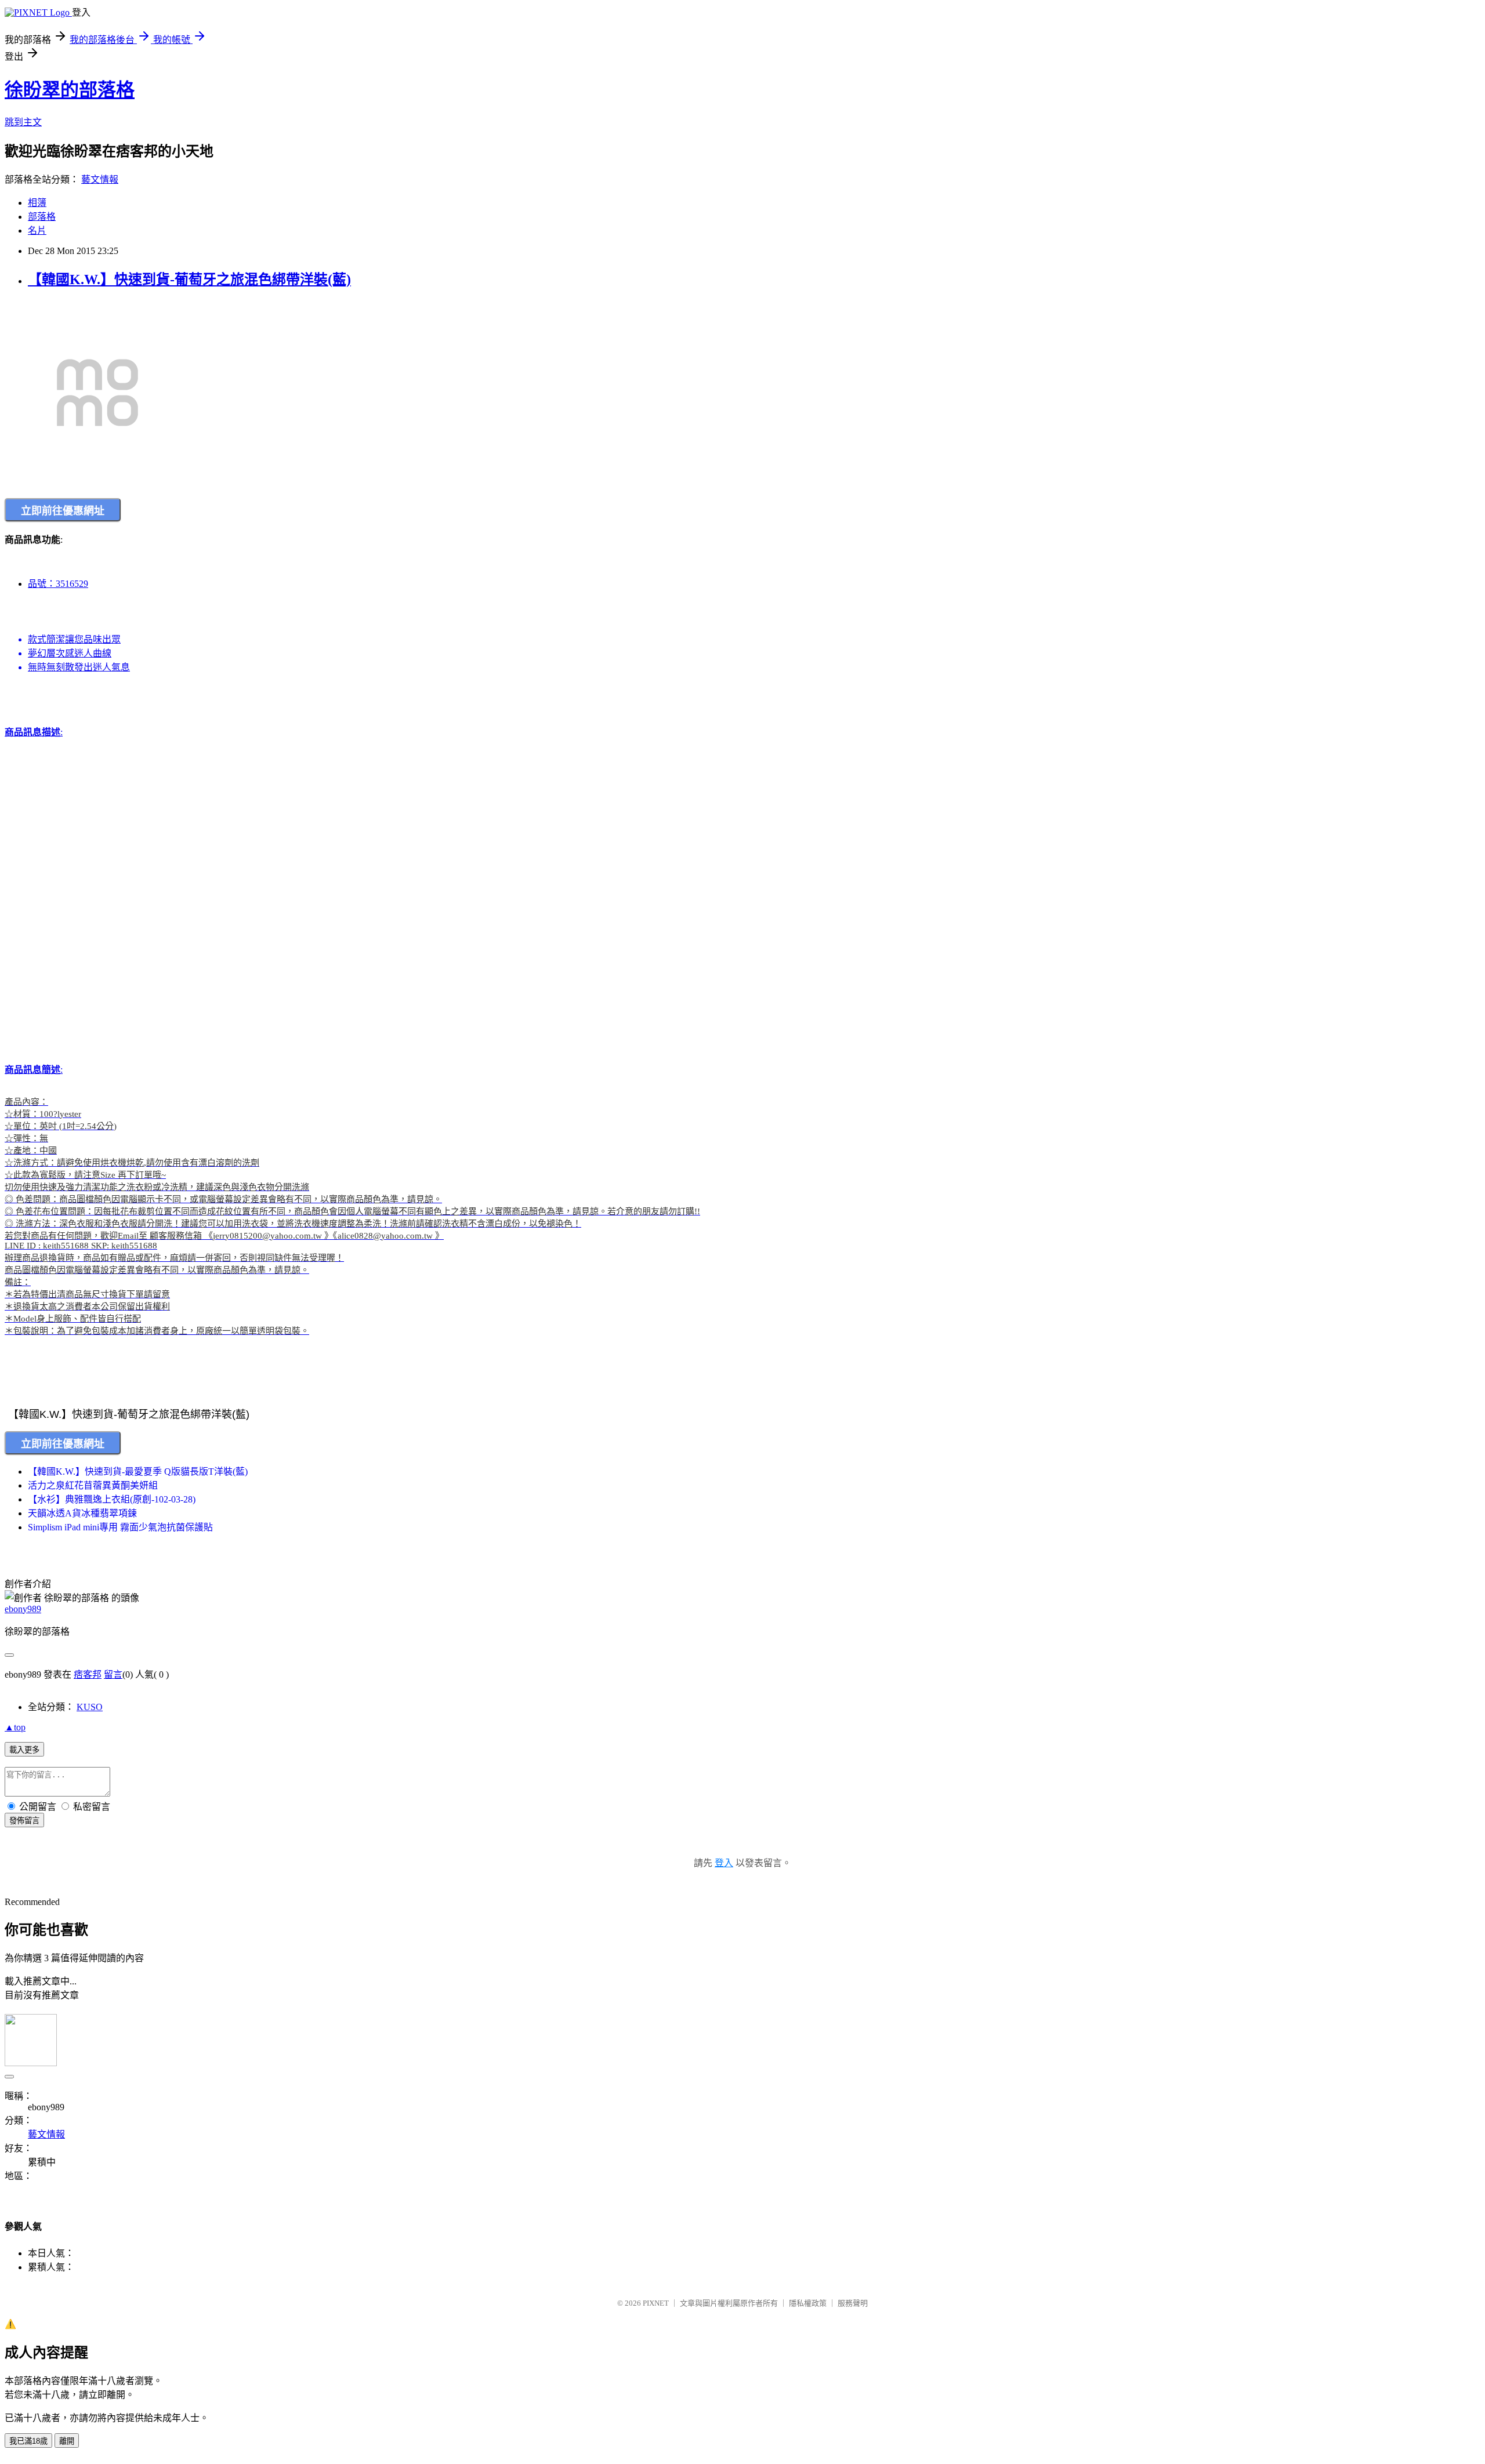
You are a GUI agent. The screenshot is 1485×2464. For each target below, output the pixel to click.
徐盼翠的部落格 (70, 90)
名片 (37, 231)
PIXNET (656, 2303)
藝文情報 (100, 179)
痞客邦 (88, 1674)
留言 (113, 1674)
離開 (67, 2441)
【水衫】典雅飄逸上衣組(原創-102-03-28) (112, 1499)
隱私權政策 (808, 2303)
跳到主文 (23, 122)
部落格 (42, 217)
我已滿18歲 (28, 2441)
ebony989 (23, 1609)
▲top (15, 1727)
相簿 (37, 203)
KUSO (90, 1707)
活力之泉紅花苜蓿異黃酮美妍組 (93, 1485)
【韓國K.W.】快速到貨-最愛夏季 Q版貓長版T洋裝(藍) (138, 1471)
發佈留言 (24, 1821)
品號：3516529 (58, 584)
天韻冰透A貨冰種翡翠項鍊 (82, 1513)
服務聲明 (853, 2303)
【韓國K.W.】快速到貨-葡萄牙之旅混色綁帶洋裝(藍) (189, 280)
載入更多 (24, 1750)
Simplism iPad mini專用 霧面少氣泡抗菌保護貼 (120, 1527)
